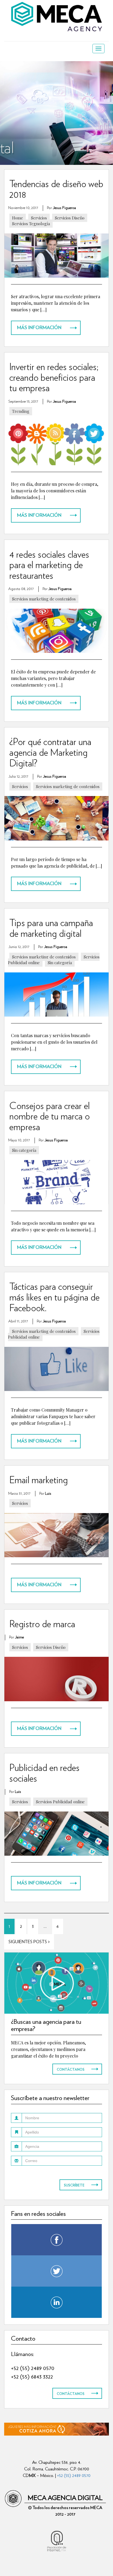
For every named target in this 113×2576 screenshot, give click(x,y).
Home (18, 218)
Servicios (39, 218)
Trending (21, 411)
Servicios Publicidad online (60, 1802)
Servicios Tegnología (31, 224)
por (61, 208)
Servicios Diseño (70, 218)
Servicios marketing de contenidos (44, 599)
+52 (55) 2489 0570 (33, 2368)
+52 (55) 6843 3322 (32, 2376)
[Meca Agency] (56, 16)
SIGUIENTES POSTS (28, 1942)
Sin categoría (60, 963)
